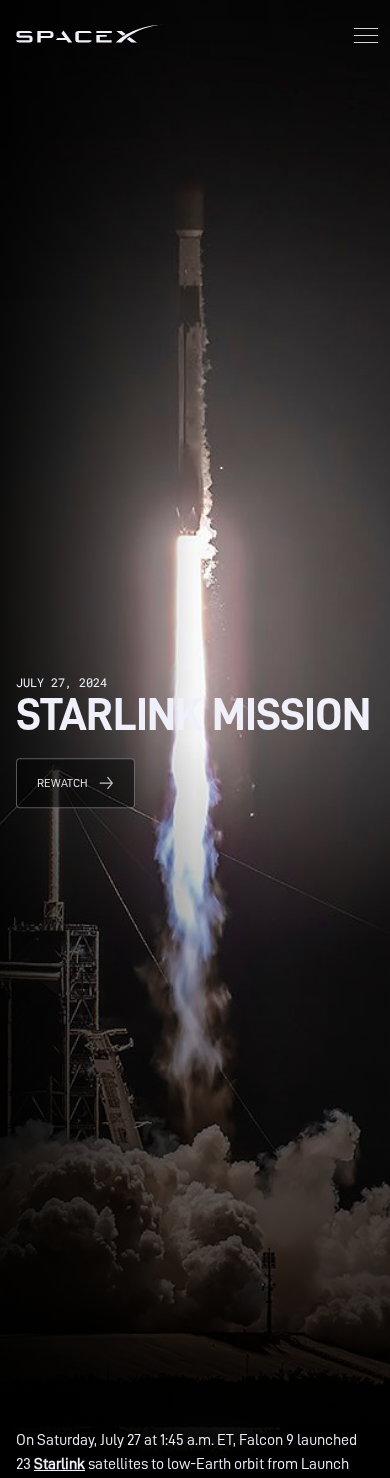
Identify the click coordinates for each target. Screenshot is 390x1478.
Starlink (59, 1464)
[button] (366, 37)
